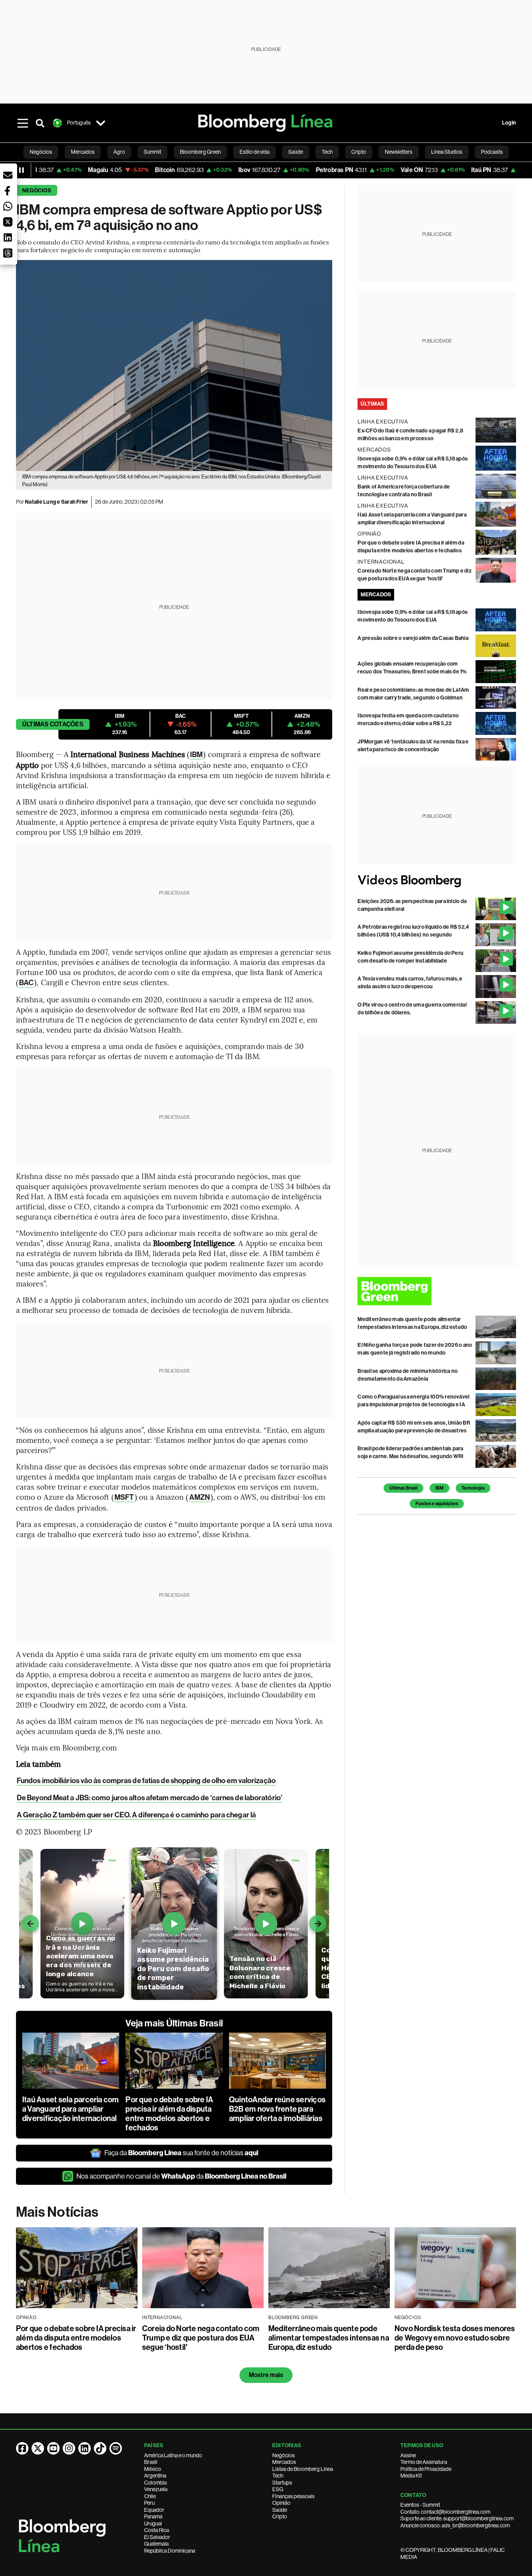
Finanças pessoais (293, 2496)
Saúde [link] (296, 152)
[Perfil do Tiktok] (100, 2448)
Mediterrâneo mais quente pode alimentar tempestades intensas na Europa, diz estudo (329, 2338)
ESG (278, 2489)
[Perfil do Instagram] (69, 2448)
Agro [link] (119, 152)
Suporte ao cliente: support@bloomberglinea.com (457, 2518)
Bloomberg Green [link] (200, 152)
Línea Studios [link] (447, 152)
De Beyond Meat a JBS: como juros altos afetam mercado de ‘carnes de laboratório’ (150, 1798)
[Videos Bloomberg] (437, 881)
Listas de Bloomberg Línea (303, 2469)
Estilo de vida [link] (255, 152)
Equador (154, 2510)
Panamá (153, 2516)
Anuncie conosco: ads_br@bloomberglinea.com (455, 2525)
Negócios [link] (41, 152)
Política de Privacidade (426, 2469)
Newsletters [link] (399, 152)
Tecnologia (473, 1488)
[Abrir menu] (23, 123)
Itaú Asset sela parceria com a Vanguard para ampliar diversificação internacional (71, 2109)
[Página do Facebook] (22, 2448)
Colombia (155, 2483)
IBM (196, 755)
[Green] (437, 1291)
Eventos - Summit (420, 2505)
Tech (278, 2476)
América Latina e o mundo (173, 2455)
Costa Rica (157, 2530)
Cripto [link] (359, 152)
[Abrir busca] (40, 123)
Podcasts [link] (492, 152)
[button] (8, 175)
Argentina (155, 2476)
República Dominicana (170, 2551)
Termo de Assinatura (424, 2462)
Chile (150, 2496)
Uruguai (153, 2523)
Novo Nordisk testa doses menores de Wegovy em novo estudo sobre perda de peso (455, 2338)
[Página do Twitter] (38, 2448)
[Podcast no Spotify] (116, 2448)
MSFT (124, 1497)
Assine (408, 2455)
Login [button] (509, 123)
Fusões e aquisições (437, 1504)
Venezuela (156, 2489)
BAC (26, 983)
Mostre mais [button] (266, 2375)
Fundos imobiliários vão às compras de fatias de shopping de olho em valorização (146, 1781)
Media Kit (411, 2476)
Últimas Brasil (403, 1488)
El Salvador (157, 2537)
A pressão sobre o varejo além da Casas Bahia (413, 638)
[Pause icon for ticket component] (21, 170)
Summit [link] (152, 152)
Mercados (284, 2462)
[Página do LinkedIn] (85, 2448)
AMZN (200, 1497)
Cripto (280, 2516)
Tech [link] (327, 152)
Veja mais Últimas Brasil (174, 2023)
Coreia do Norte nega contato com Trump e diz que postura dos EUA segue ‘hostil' (201, 2338)
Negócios (37, 191)
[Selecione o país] (101, 123)
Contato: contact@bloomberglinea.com (445, 2512)
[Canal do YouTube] (53, 2448)
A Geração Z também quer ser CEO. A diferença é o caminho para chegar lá (136, 1815)
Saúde (280, 2510)
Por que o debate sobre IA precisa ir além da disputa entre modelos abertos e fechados (169, 2114)
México (153, 2469)
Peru (149, 2503)
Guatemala (156, 2544)
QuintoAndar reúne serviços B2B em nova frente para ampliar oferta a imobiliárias (277, 2109)
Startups (282, 2483)
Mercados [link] (83, 152)
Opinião (281, 2503)
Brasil (151, 2462)
